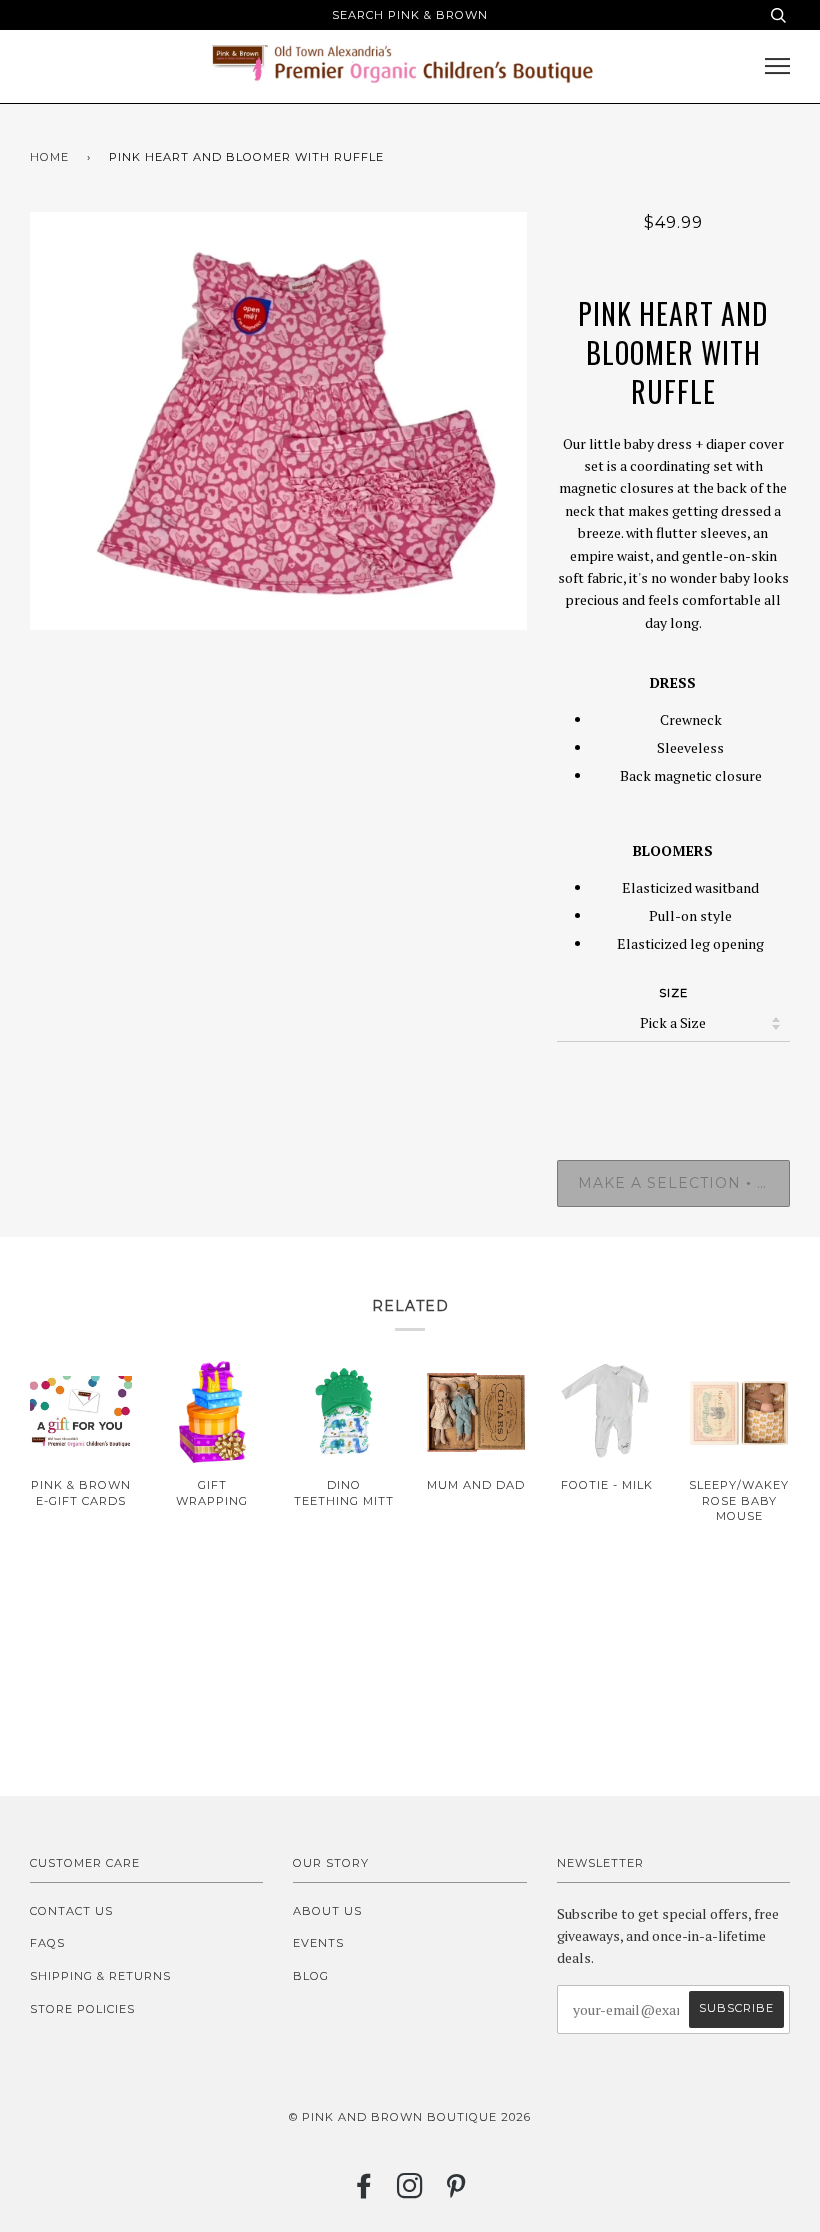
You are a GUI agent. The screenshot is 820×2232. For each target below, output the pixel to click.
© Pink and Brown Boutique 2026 (410, 2117)
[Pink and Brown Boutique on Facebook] (364, 2192)
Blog (311, 1976)
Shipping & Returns (100, 1976)
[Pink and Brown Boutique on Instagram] (410, 2192)
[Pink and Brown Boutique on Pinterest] (456, 2192)
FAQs (47, 1943)
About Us (327, 1911)
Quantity (673, 1078)
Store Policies (82, 2009)
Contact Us (71, 1911)
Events (318, 1943)
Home (49, 157)
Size (673, 993)
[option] (278, 421)
